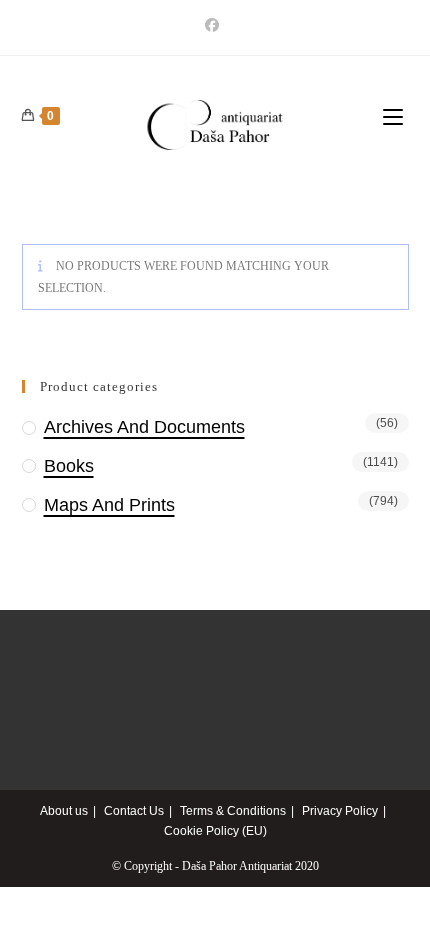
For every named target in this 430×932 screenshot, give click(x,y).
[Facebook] (215, 25)
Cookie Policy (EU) (215, 831)
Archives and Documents (144, 427)
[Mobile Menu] (396, 117)
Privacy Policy (340, 811)
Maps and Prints (109, 505)
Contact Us (134, 811)
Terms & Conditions (233, 811)
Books (69, 466)
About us (64, 811)
